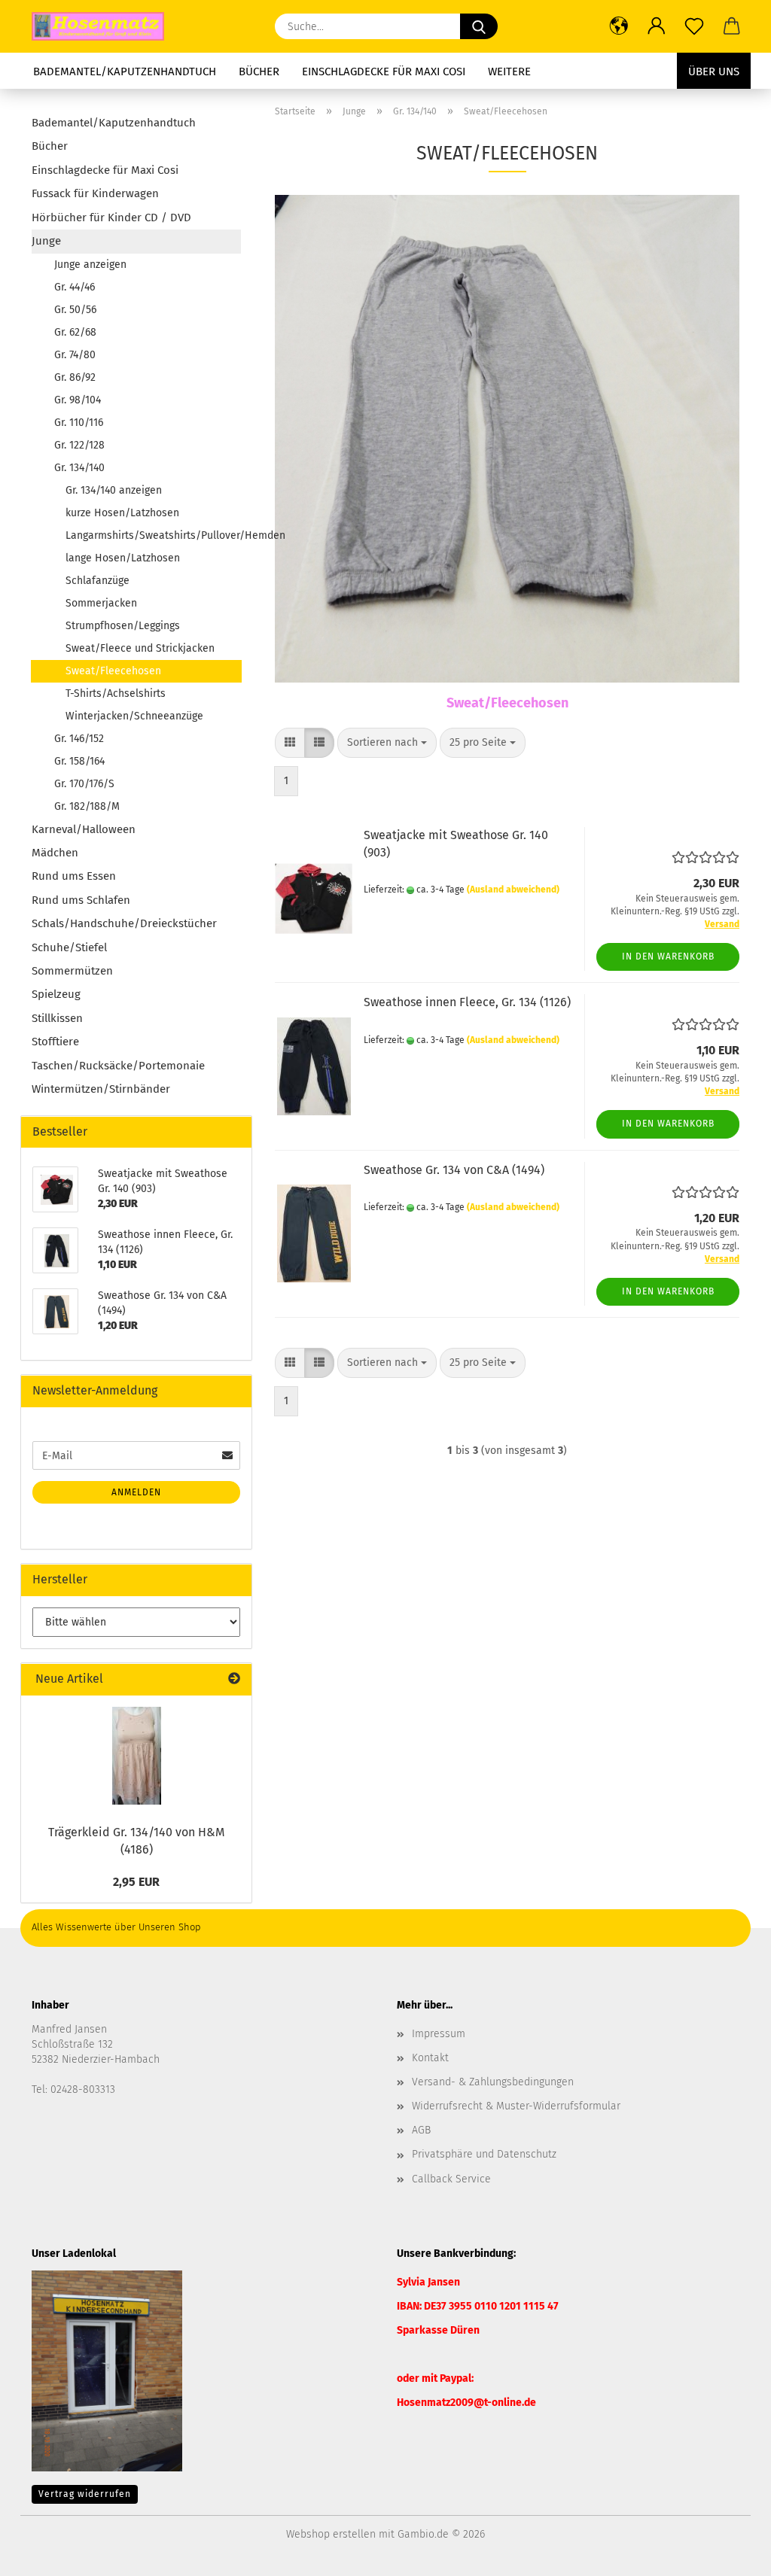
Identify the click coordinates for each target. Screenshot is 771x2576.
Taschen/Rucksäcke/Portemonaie (118, 1066)
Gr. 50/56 (75, 310)
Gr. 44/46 (75, 287)
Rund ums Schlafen (81, 900)
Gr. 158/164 (79, 761)
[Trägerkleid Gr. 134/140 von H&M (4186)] (137, 1756)
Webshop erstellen (331, 2534)
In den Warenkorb (668, 956)
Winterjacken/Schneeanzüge (134, 716)
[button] (619, 26)
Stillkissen (57, 1018)
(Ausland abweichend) (513, 890)
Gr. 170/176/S (84, 784)
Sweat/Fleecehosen (113, 671)
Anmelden (136, 1492)
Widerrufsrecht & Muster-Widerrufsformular (516, 2106)
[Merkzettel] (694, 26)
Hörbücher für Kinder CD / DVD (111, 217)
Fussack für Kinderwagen (95, 193)
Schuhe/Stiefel (69, 947)
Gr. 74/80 (75, 355)
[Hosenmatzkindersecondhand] (104, 26)
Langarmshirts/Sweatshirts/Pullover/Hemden (153, 535)
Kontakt (430, 2058)
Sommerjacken (101, 603)
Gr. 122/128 (79, 445)
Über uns (714, 71)
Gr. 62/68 (75, 332)
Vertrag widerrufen (85, 2494)
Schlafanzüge (98, 581)
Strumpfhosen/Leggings (123, 626)
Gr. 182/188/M (87, 806)
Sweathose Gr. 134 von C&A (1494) (454, 1170)
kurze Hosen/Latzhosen (122, 513)
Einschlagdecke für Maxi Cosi (384, 71)
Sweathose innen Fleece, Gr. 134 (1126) (467, 1002)
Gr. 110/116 (79, 423)
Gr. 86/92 (75, 377)
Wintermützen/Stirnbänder (101, 1089)
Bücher (259, 71)
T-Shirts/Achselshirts (116, 693)
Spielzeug (56, 994)
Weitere (509, 71)
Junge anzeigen (90, 265)
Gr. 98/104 (78, 400)
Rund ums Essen (74, 876)
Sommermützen (72, 971)
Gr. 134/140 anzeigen (114, 490)
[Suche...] (479, 26)
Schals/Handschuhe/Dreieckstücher (124, 923)
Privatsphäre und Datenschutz (484, 2154)
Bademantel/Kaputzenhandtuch (125, 71)
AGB (421, 2130)
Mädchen (55, 853)
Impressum (439, 2034)
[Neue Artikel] (234, 1679)
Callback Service (451, 2179)
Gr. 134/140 (79, 468)
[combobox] (387, 743)
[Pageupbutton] (730, 2553)
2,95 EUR (136, 1882)
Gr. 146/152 (79, 739)
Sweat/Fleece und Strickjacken (140, 648)
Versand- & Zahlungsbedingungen (493, 2082)
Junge (46, 241)
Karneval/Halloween (84, 829)
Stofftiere (55, 1042)
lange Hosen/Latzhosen (123, 558)
